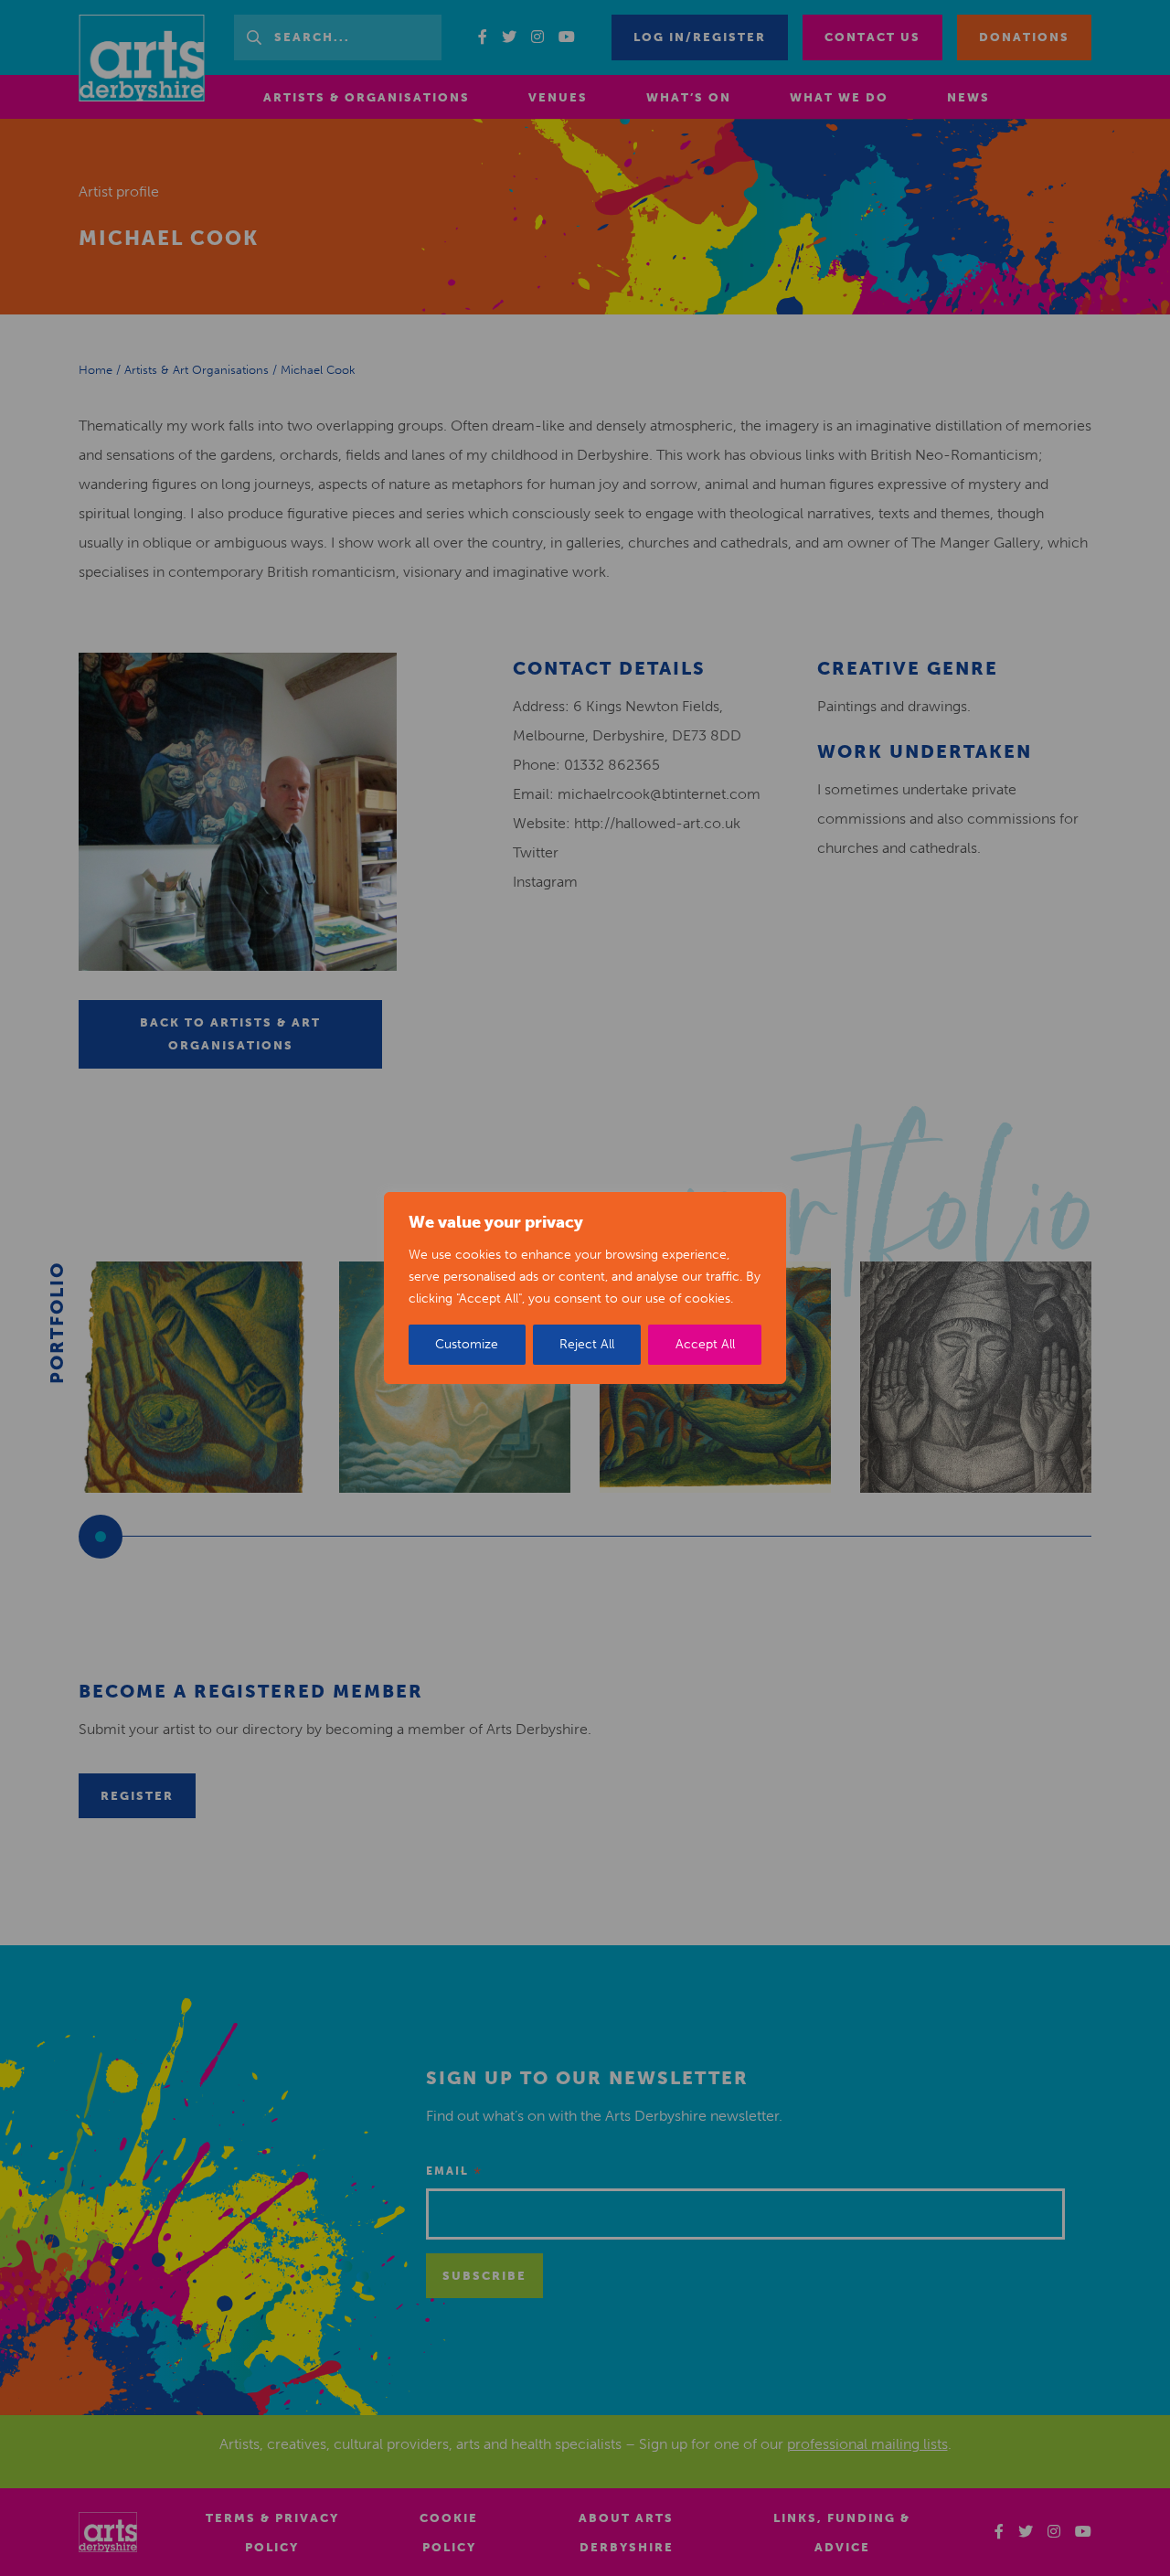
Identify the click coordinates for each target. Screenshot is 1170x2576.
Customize (467, 1344)
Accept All (705, 1344)
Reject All (587, 1344)
